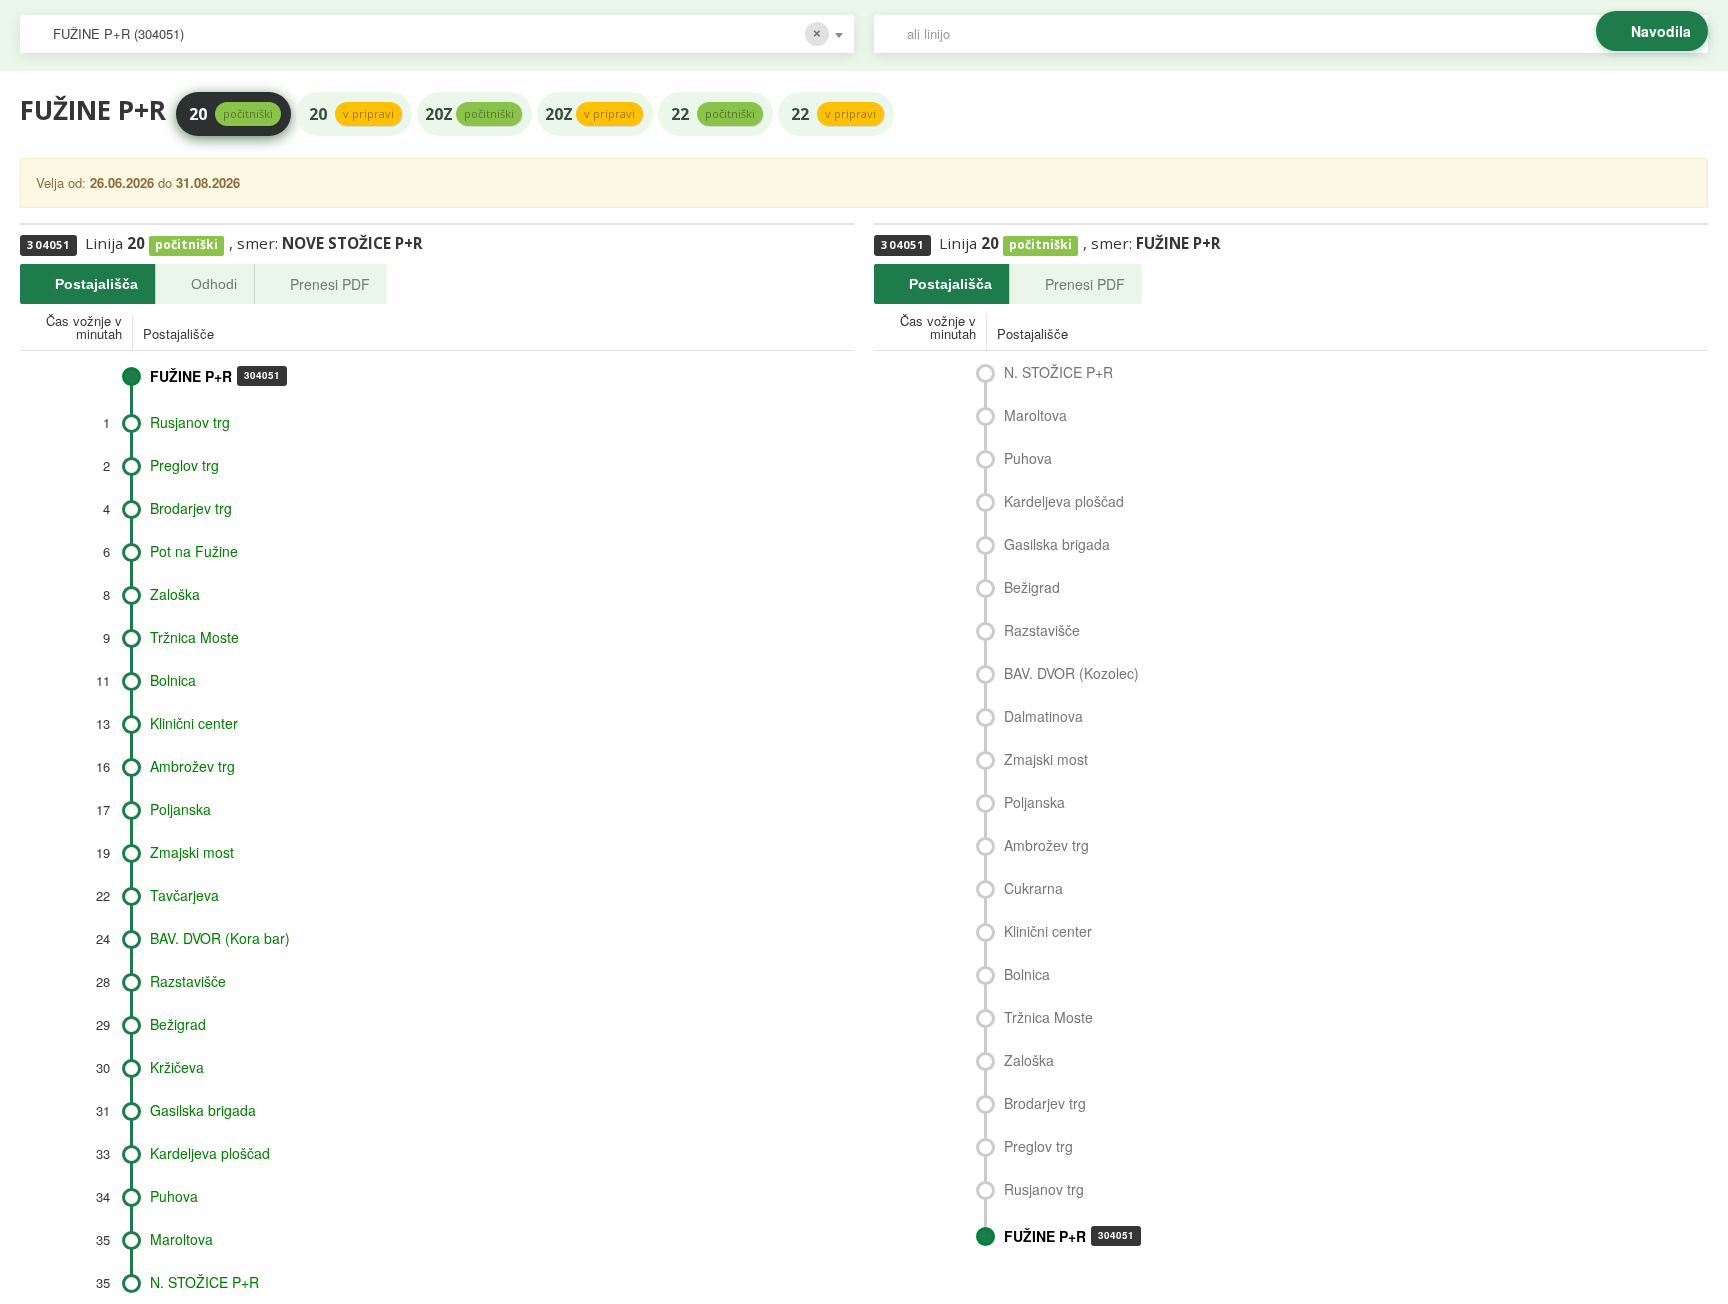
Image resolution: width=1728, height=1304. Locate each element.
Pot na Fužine (194, 551)
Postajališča (96, 284)
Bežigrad (178, 1024)
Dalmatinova (1043, 716)
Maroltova (181, 1239)
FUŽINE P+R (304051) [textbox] (118, 33)
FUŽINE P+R (215, 376)
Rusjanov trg (190, 422)
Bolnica (173, 680)
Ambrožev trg (192, 766)
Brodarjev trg (191, 508)
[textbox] (1301, 34)
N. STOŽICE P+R (204, 1282)
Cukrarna (1033, 888)
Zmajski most (192, 852)
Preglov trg (184, 465)
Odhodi (214, 284)
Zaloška (175, 594)
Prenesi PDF (330, 284)
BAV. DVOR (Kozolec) (1071, 673)
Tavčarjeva (184, 895)
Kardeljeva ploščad (210, 1153)
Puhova (174, 1196)
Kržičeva (177, 1067)
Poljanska (180, 809)
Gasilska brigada (203, 1110)
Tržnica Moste (194, 637)
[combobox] (437, 34)
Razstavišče (188, 981)
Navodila (1661, 31)
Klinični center (194, 723)
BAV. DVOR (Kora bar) (220, 938)
